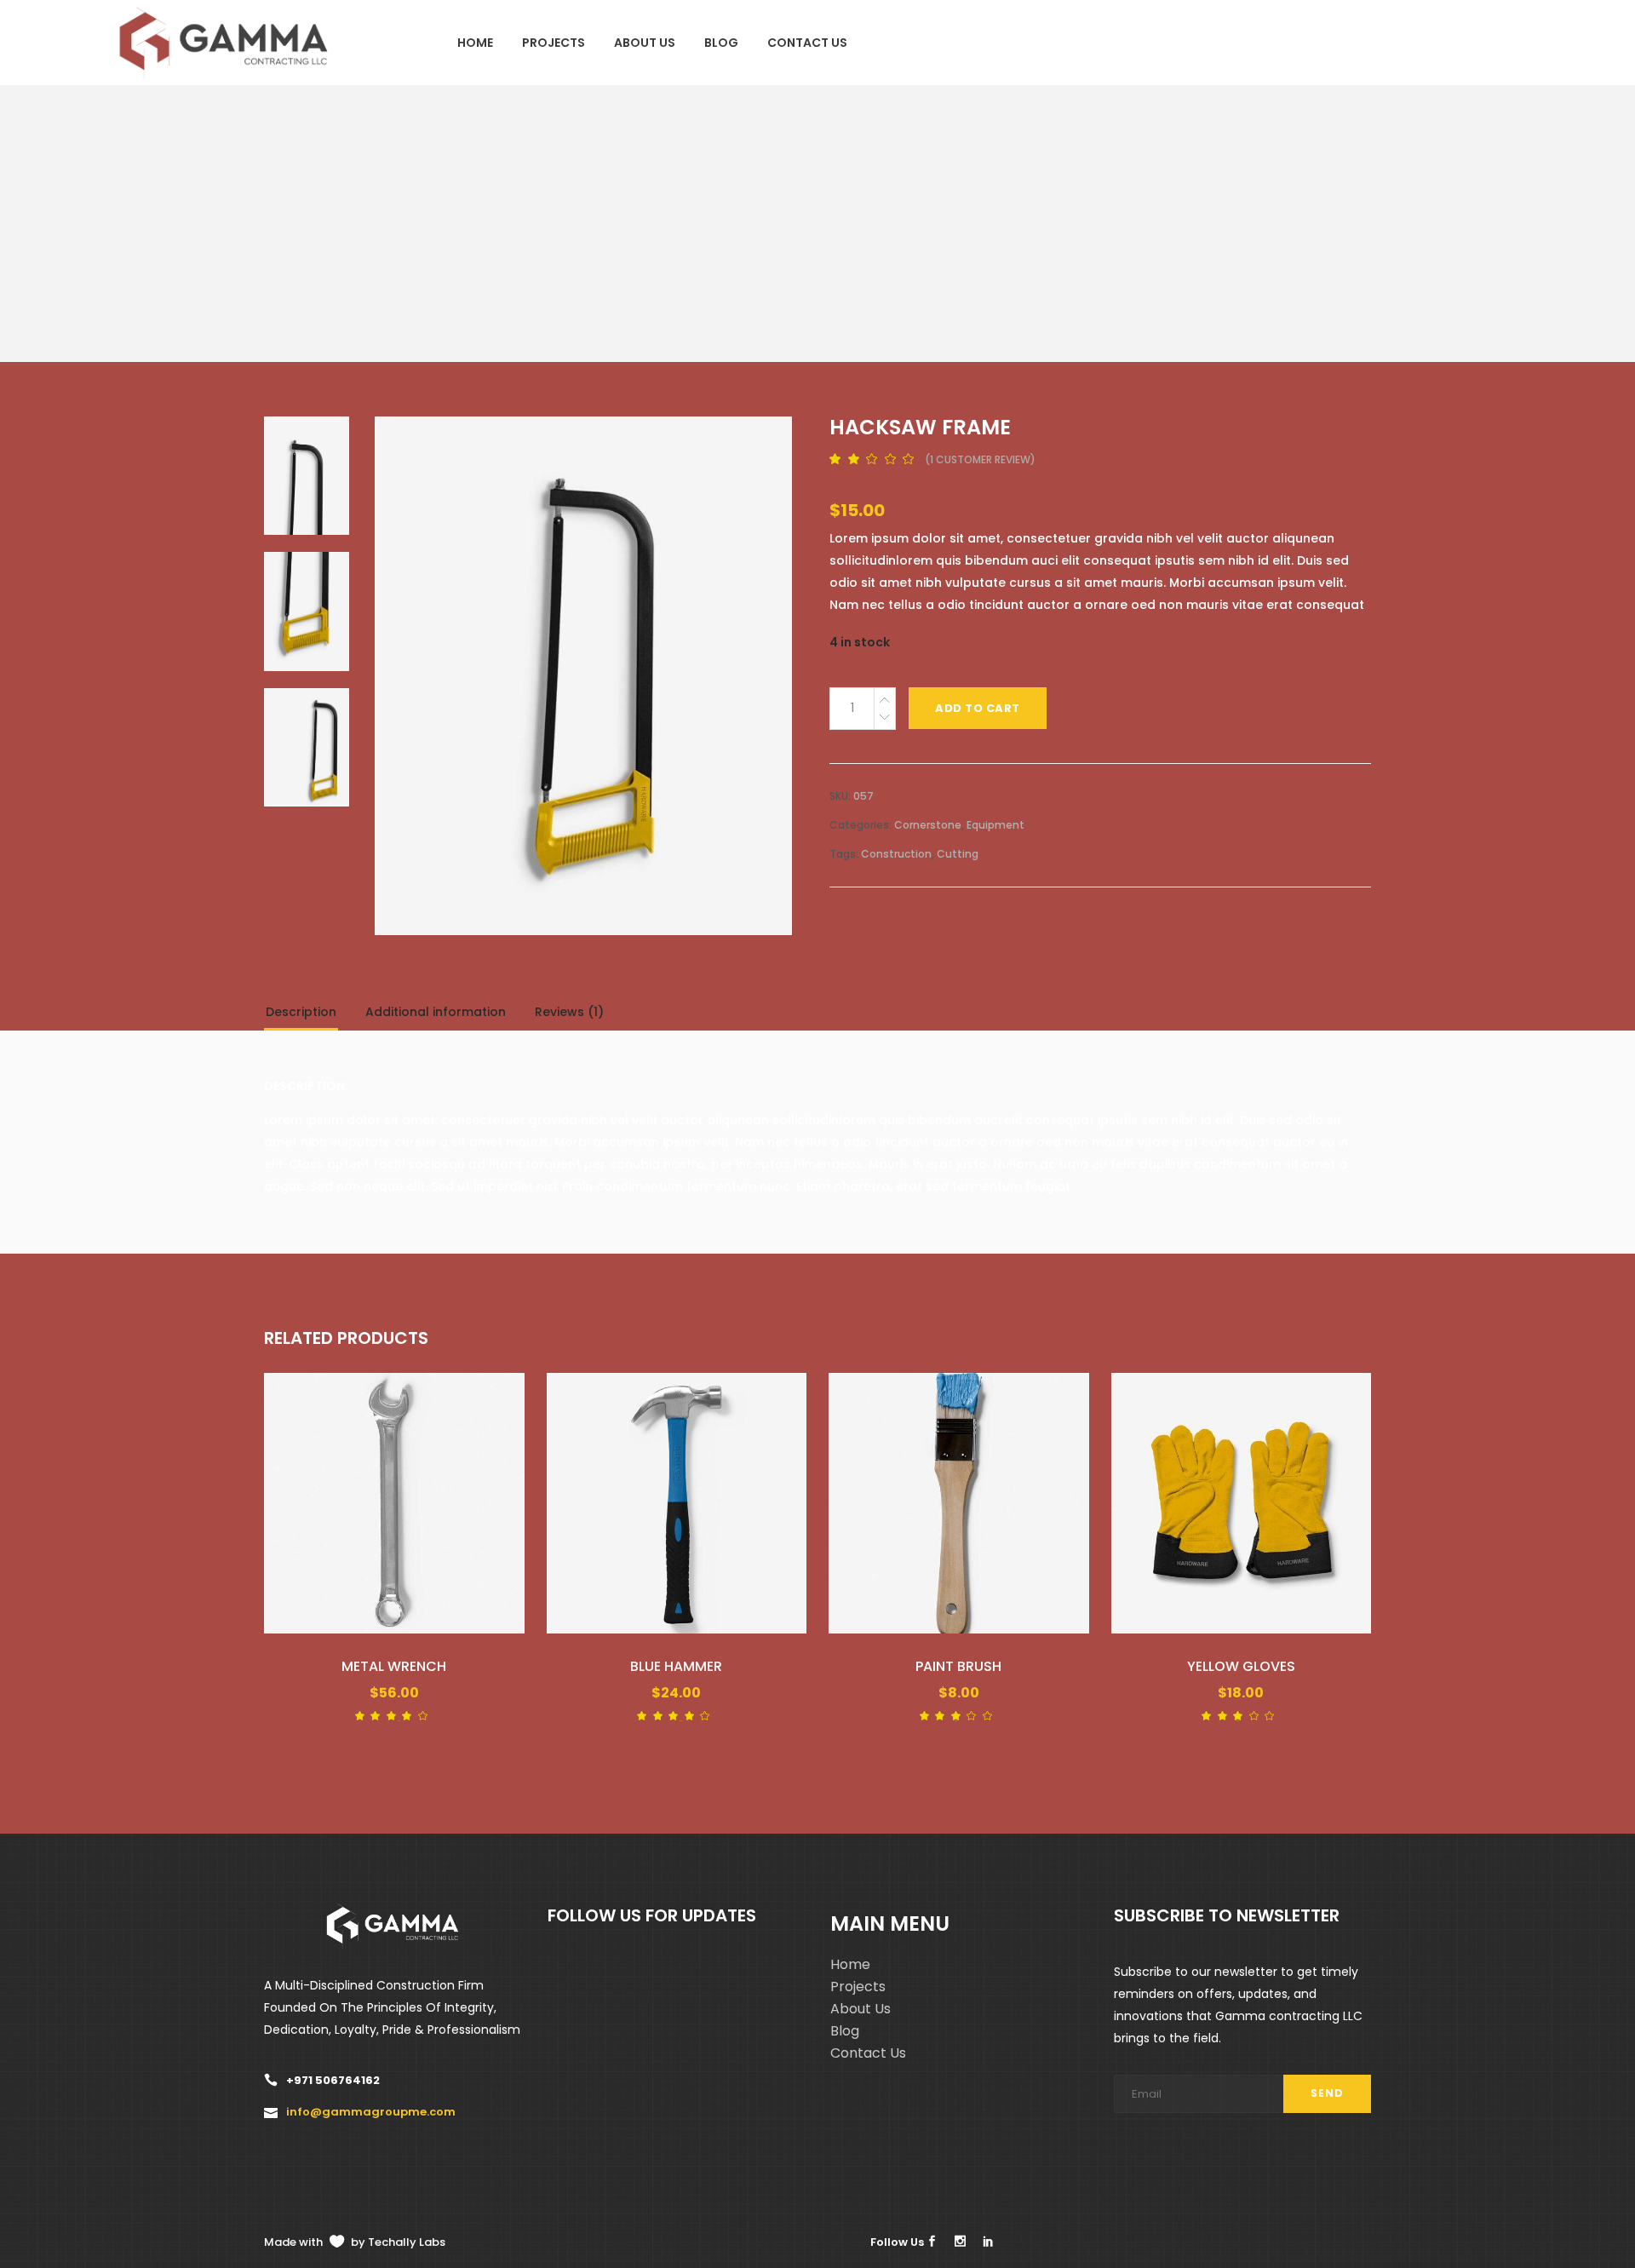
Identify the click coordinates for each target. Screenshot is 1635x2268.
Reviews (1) (569, 1012)
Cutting (958, 854)
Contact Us (868, 2053)
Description (301, 1012)
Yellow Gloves (1241, 1666)
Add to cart (978, 708)
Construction (896, 854)
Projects (858, 1987)
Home (850, 1964)
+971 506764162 (333, 2080)
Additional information (436, 1012)
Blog (845, 2031)
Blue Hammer (676, 1666)
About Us (861, 2009)
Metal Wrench (394, 1666)
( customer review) (980, 460)
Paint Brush (958, 1666)
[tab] (314, 1016)
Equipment (995, 825)
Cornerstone (928, 825)
